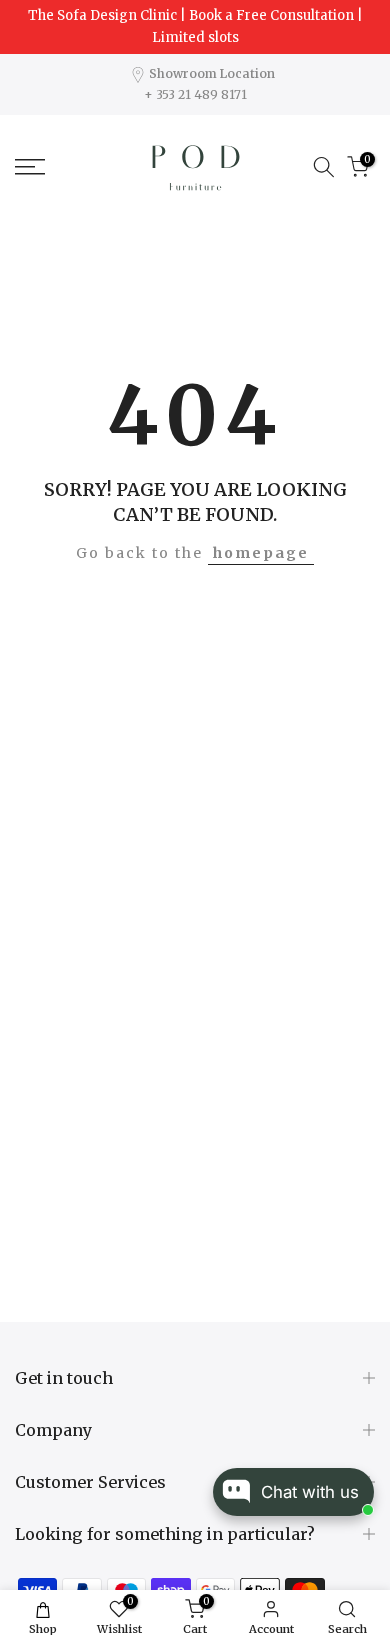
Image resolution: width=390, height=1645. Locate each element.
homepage (261, 553)
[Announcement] (195, 27)
